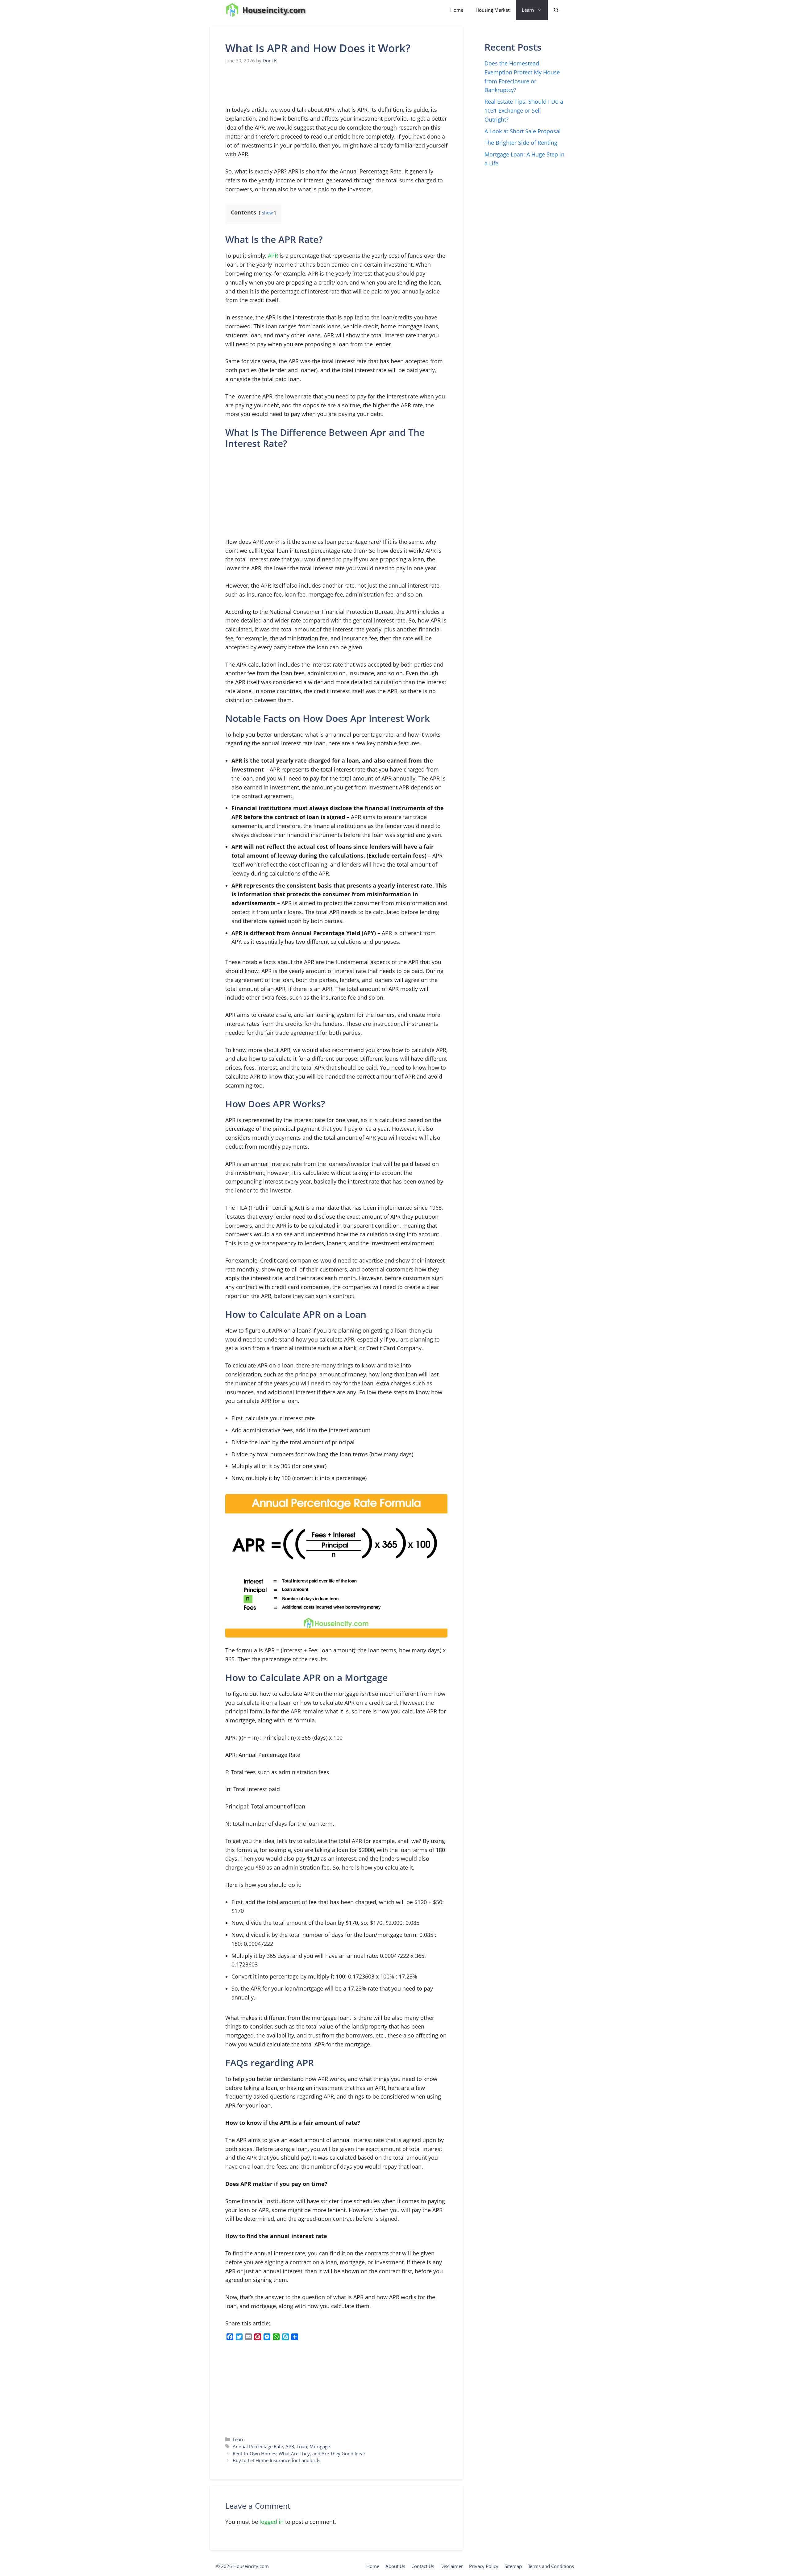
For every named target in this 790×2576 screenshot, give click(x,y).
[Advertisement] (272, 85)
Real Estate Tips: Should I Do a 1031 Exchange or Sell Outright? (524, 110)
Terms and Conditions (551, 2566)
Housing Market (493, 10)
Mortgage (320, 2446)
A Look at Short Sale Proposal (523, 131)
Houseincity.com (274, 10)
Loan (302, 2446)
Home (457, 10)
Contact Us (423, 2566)
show (267, 213)
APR (273, 256)
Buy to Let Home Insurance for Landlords (276, 2460)
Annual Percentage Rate (258, 2446)
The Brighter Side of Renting (521, 143)
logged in (272, 2522)
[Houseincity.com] (232, 10)
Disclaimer (452, 2566)
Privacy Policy (484, 2566)
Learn (528, 10)
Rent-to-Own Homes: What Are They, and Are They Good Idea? (299, 2453)
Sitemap (513, 2566)
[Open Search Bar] (556, 10)
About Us (395, 2566)
